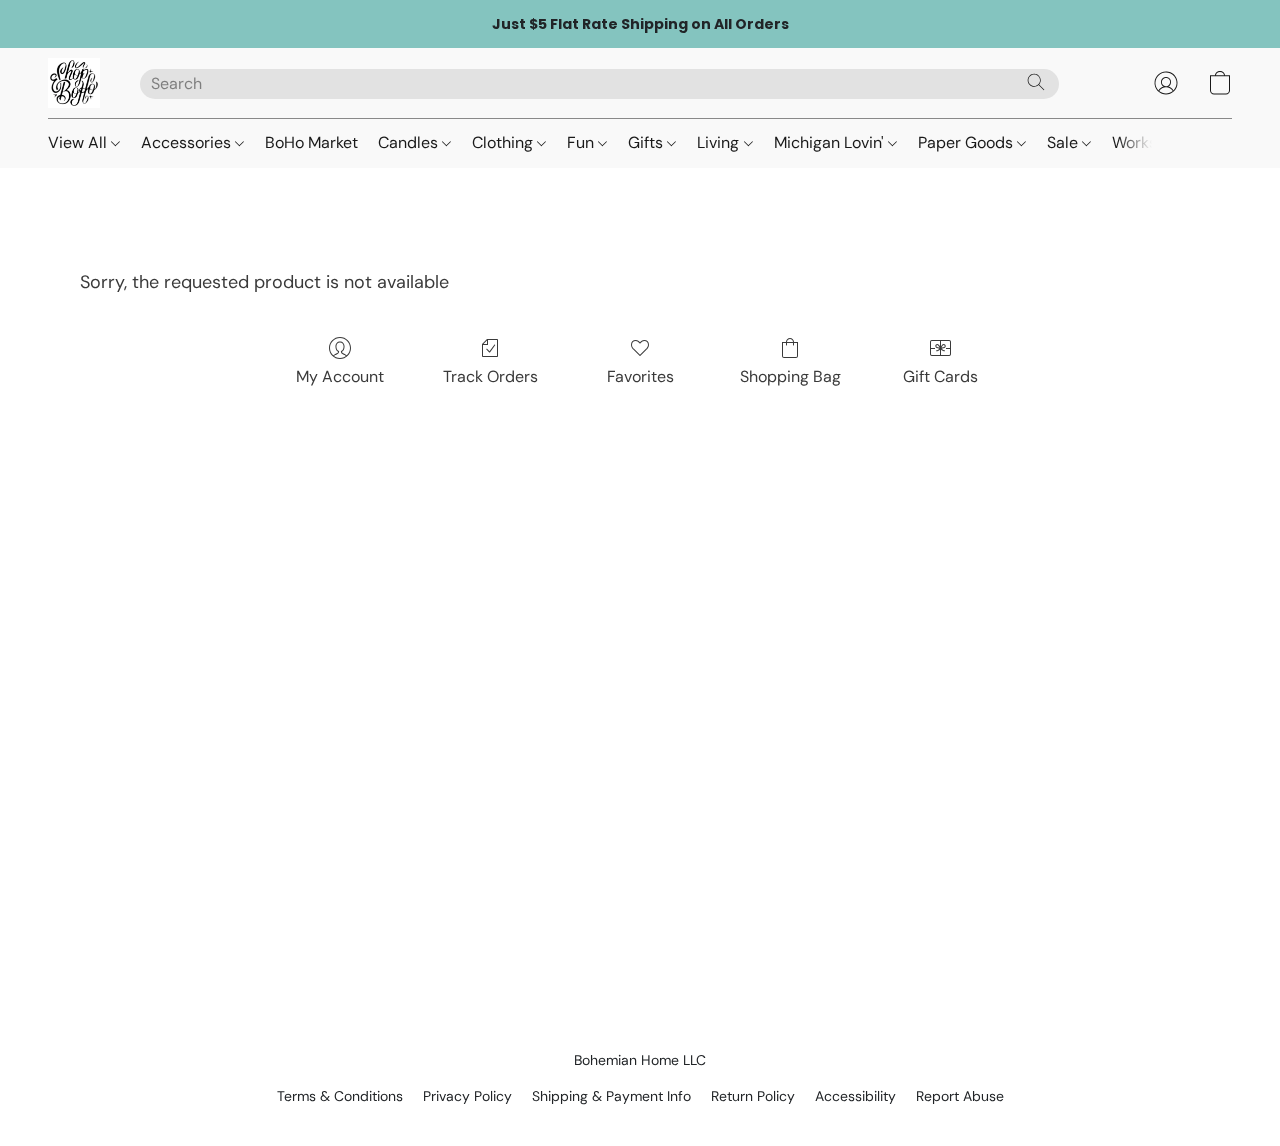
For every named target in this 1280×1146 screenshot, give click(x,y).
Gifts (647, 142)
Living (720, 142)
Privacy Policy (467, 1096)
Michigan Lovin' (831, 142)
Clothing (504, 142)
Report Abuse (960, 1096)
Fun (582, 142)
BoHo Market (311, 142)
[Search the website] (1036, 82)
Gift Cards (940, 376)
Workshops (1152, 142)
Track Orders (490, 376)
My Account (340, 376)
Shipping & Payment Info (611, 1096)
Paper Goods (967, 142)
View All (79, 142)
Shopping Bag (790, 376)
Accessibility (855, 1096)
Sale (1064, 142)
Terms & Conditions (340, 1096)
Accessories (188, 142)
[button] (74, 83)
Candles (410, 142)
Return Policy (753, 1096)
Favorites (640, 376)
